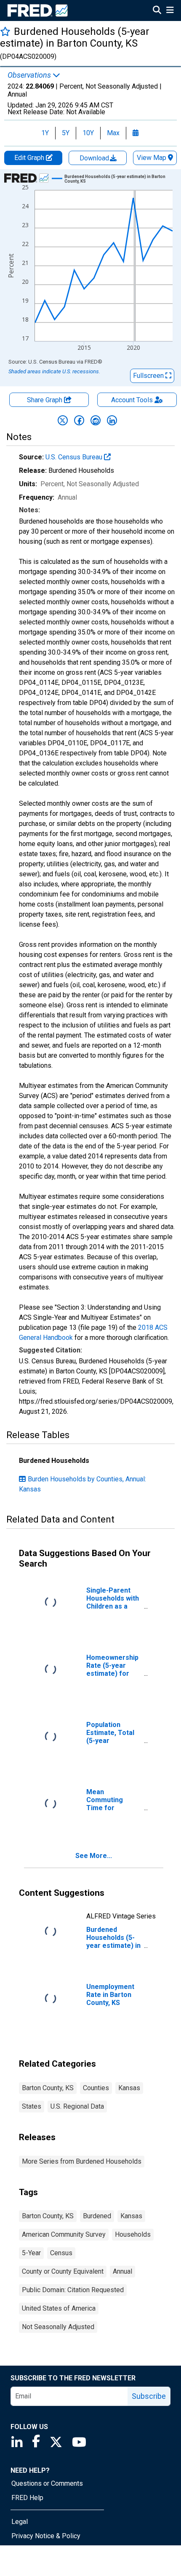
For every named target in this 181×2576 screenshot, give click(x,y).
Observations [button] (30, 75)
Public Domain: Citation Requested (73, 2290)
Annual (122, 2271)
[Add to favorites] (5, 31)
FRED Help (27, 2498)
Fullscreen (149, 376)
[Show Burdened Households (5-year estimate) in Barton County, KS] (121, 179)
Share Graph (45, 400)
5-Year (31, 2253)
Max (113, 133)
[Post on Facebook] (79, 420)
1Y (45, 133)
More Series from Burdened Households (82, 2161)
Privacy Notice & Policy (46, 2536)
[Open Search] (157, 11)
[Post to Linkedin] (112, 420)
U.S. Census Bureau (75, 457)
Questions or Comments (47, 2483)
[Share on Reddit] (96, 420)
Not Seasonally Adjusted (58, 2327)
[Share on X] (63, 420)
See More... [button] (94, 1856)
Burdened (97, 2216)
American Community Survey (64, 2234)
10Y (88, 133)
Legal (20, 2522)
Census (61, 2253)
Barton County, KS (48, 2088)
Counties (96, 2088)
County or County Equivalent (63, 2271)
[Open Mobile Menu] (170, 11)
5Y (66, 133)
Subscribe (149, 2396)
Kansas (129, 2088)
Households (133, 2234)
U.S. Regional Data (77, 2106)
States (32, 2106)
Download (95, 158)
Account (132, 400)
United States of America (59, 2308)
